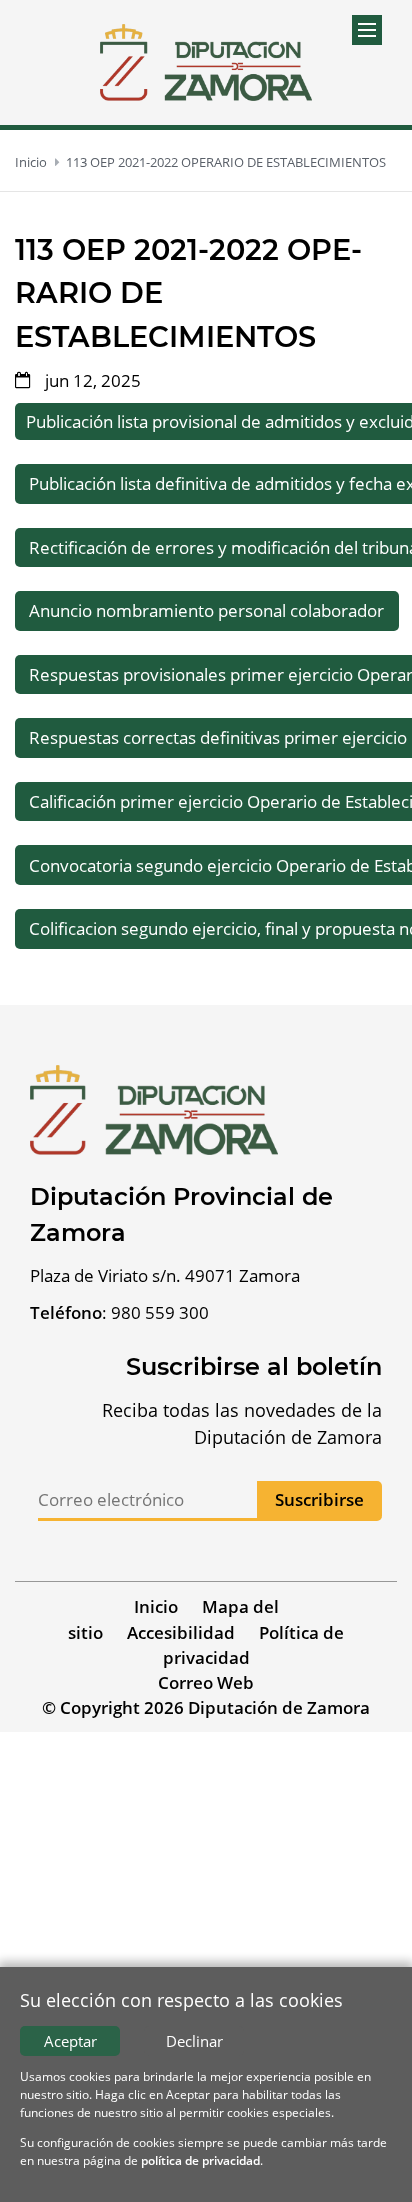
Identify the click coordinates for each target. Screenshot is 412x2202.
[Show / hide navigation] (367, 30)
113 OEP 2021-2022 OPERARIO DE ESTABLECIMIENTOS (226, 162)
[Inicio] (206, 62)
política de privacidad (200, 2160)
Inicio (31, 162)
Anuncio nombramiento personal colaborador (206, 610)
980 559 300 (160, 1312)
